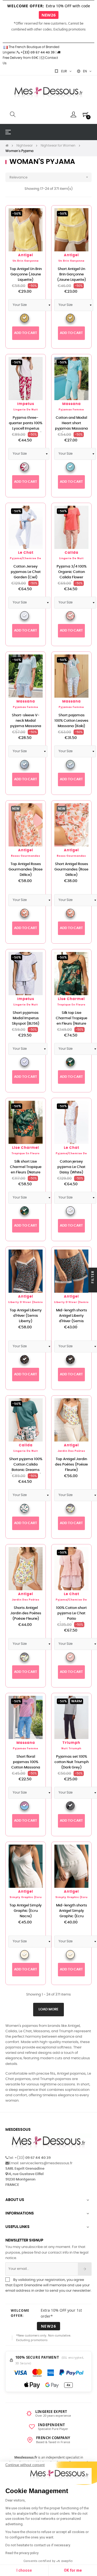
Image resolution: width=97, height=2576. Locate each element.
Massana (72, 404)
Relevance (49, 177)
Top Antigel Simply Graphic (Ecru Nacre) (26, 1911)
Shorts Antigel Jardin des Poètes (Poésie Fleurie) (26, 1613)
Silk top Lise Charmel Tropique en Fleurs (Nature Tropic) (72, 1021)
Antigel (26, 255)
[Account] (73, 114)
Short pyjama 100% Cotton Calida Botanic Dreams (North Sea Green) (26, 1467)
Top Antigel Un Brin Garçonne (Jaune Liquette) (26, 274)
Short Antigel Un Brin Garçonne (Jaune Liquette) (72, 274)
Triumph (71, 1743)
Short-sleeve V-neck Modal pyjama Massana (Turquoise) (26, 723)
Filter (93, 1277)
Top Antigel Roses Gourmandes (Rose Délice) (26, 870)
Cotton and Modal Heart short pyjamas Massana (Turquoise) (71, 426)
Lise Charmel (71, 999)
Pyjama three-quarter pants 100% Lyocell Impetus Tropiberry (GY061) (26, 426)
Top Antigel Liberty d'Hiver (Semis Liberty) (26, 1316)
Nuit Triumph (71, 1749)
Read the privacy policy (22, 2553)
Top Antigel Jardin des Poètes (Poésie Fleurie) (71, 1465)
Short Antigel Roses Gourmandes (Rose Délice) (71, 870)
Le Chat (26, 553)
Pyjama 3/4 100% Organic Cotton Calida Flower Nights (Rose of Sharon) (72, 577)
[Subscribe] (85, 2269)
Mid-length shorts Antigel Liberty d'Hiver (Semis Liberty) (72, 1319)
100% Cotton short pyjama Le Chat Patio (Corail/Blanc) (71, 1616)
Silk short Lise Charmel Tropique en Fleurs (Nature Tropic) (26, 1170)
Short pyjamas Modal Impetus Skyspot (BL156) (26, 1018)
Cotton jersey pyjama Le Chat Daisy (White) (71, 1167)
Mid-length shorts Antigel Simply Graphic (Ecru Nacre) (72, 1914)
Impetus (26, 404)
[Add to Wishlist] (36, 215)
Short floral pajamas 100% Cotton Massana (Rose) (26, 1765)
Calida (72, 553)
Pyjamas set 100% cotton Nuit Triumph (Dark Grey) (72, 1762)
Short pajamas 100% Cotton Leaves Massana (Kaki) (71, 721)
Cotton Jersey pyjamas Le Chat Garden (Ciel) (26, 572)
